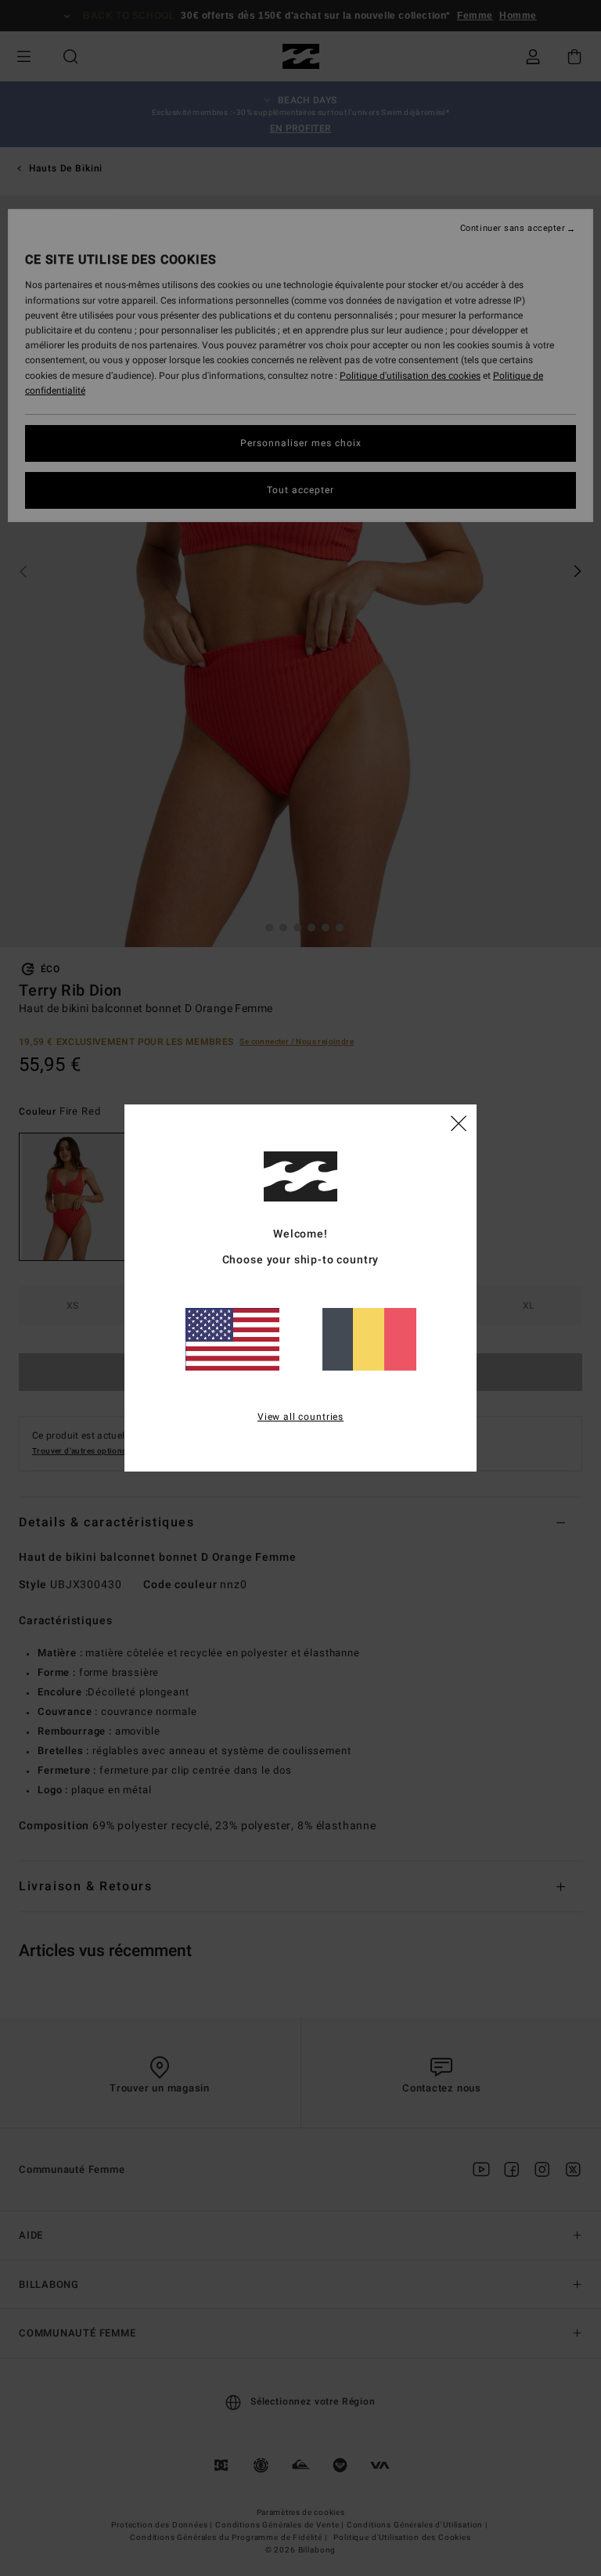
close (459, 1122)
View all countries (300, 1417)
